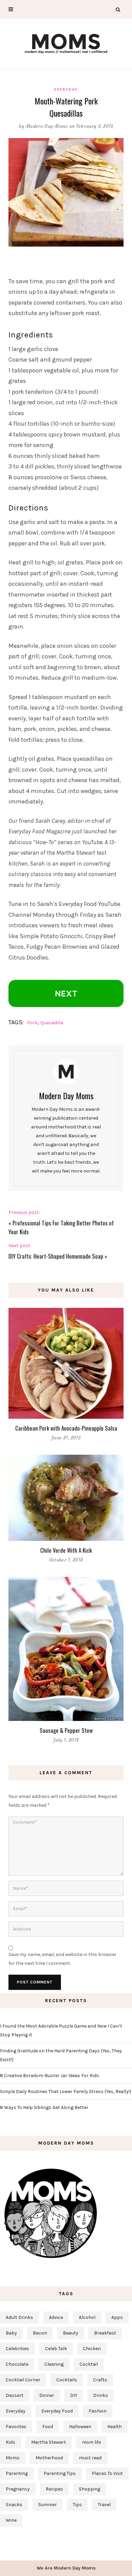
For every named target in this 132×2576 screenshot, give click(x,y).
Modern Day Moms (47, 126)
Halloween (80, 2427)
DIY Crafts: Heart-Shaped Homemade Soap (56, 1256)
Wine (11, 2520)
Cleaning (54, 2364)
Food (48, 2427)
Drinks (101, 2395)
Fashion (98, 2411)
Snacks (14, 2505)
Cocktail (89, 2364)
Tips (77, 2505)
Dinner (47, 2395)
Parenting (17, 2473)
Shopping (90, 2489)
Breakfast (105, 2333)
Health (115, 2427)
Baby (11, 2333)
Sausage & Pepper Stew (66, 1730)
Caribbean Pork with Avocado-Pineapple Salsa (66, 1428)
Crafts (100, 2380)
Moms (13, 2458)
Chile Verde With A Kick (66, 1550)
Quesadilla (52, 1023)
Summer (48, 2505)
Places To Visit (107, 2473)
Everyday (66, 89)
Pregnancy (18, 2489)
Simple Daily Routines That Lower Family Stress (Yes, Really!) (66, 2091)
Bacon (40, 2333)
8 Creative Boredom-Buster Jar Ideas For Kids (50, 2076)
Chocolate (17, 2364)
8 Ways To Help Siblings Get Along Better (44, 2107)
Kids (10, 2442)
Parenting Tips (60, 2473)
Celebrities (17, 2349)
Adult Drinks (19, 2317)
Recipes (54, 2489)
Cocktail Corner (23, 2380)
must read (90, 2458)
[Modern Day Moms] (66, 43)
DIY (74, 2395)
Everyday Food (57, 2411)
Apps (117, 2317)
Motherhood (49, 2458)
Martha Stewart (49, 2442)
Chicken (92, 2349)
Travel (104, 2505)
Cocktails (67, 2380)
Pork (32, 1023)
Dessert (15, 2395)
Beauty (71, 2333)
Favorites (16, 2427)
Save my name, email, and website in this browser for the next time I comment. (62, 1959)
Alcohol (87, 2317)
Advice (56, 2317)
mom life (91, 2442)
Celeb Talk (56, 2349)
